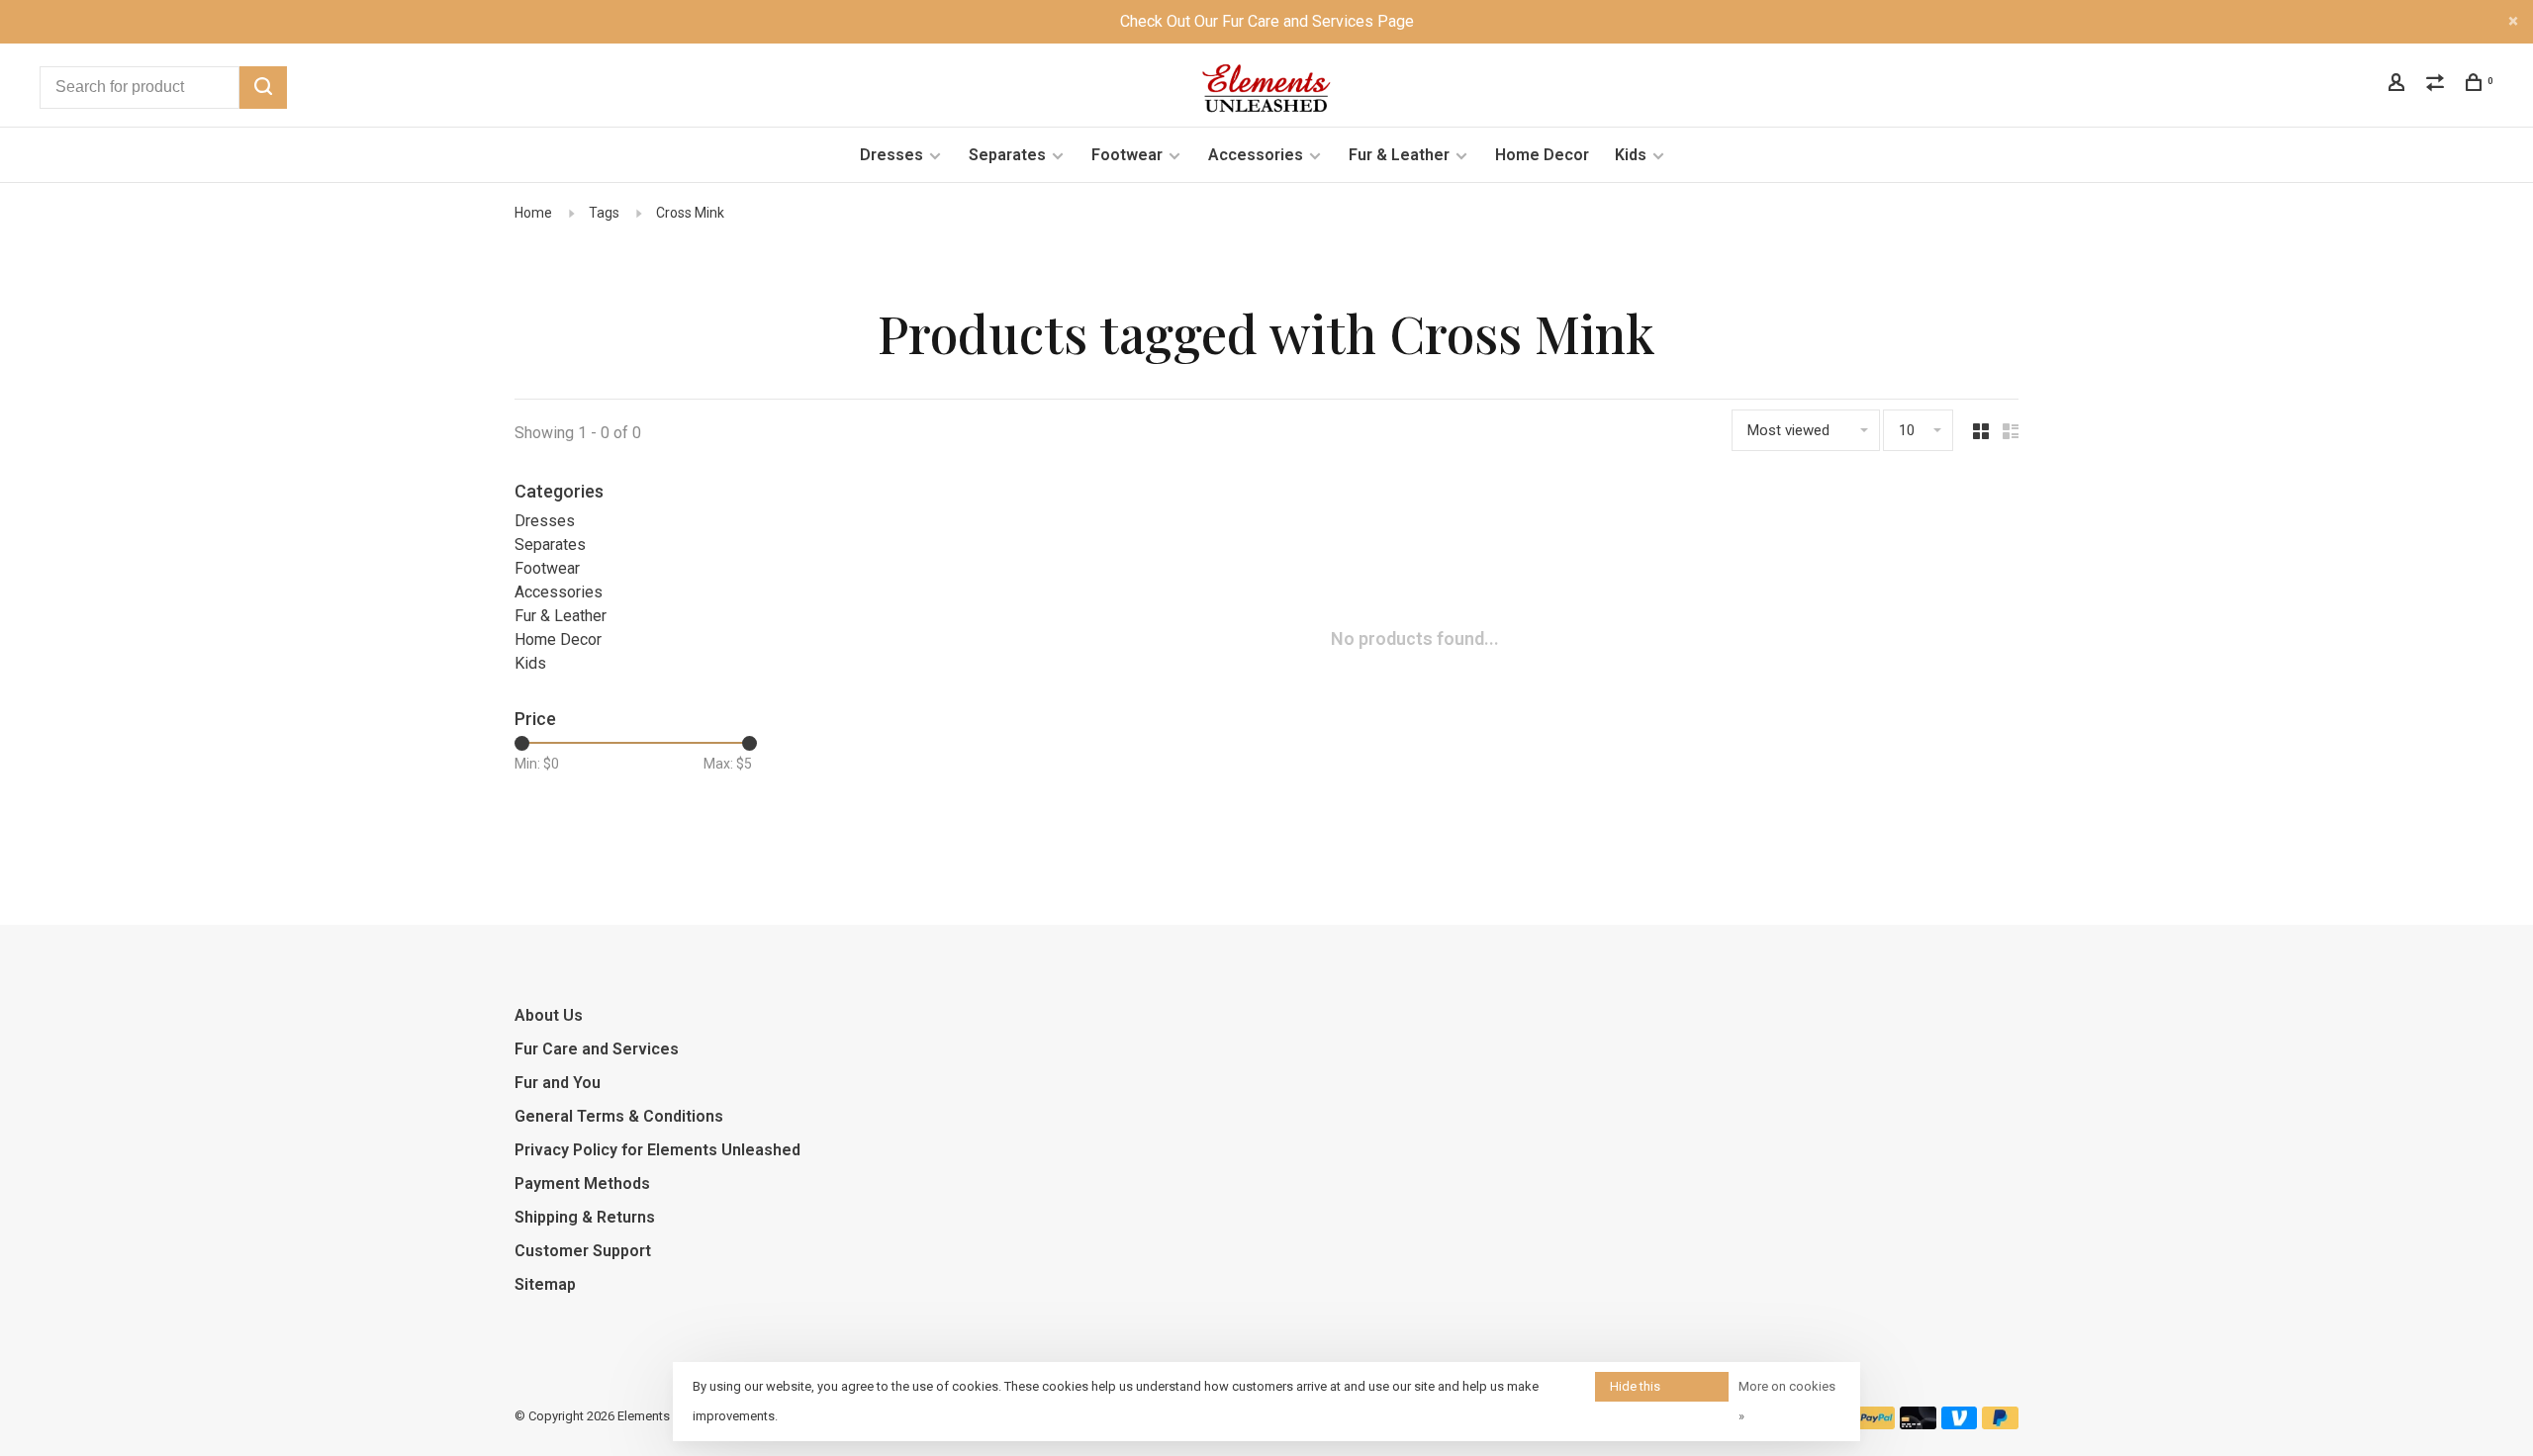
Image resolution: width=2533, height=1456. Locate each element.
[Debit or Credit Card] (1918, 1424)
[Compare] (2438, 85)
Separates (1007, 155)
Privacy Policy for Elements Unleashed (657, 1150)
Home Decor (1542, 155)
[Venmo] (1960, 1424)
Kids (1631, 155)
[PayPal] (1876, 1424)
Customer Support (583, 1251)
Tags (604, 213)
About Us (549, 1015)
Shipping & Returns (585, 1217)
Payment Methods (582, 1183)
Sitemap (545, 1284)
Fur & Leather (1399, 155)
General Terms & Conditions (619, 1116)
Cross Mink (690, 213)
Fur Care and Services (597, 1049)
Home (533, 213)
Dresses (891, 155)
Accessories (1256, 155)
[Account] (2399, 85)
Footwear (1127, 155)
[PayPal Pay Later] (2000, 1424)
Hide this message (1637, 1390)
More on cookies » (1787, 1401)
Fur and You (558, 1083)
